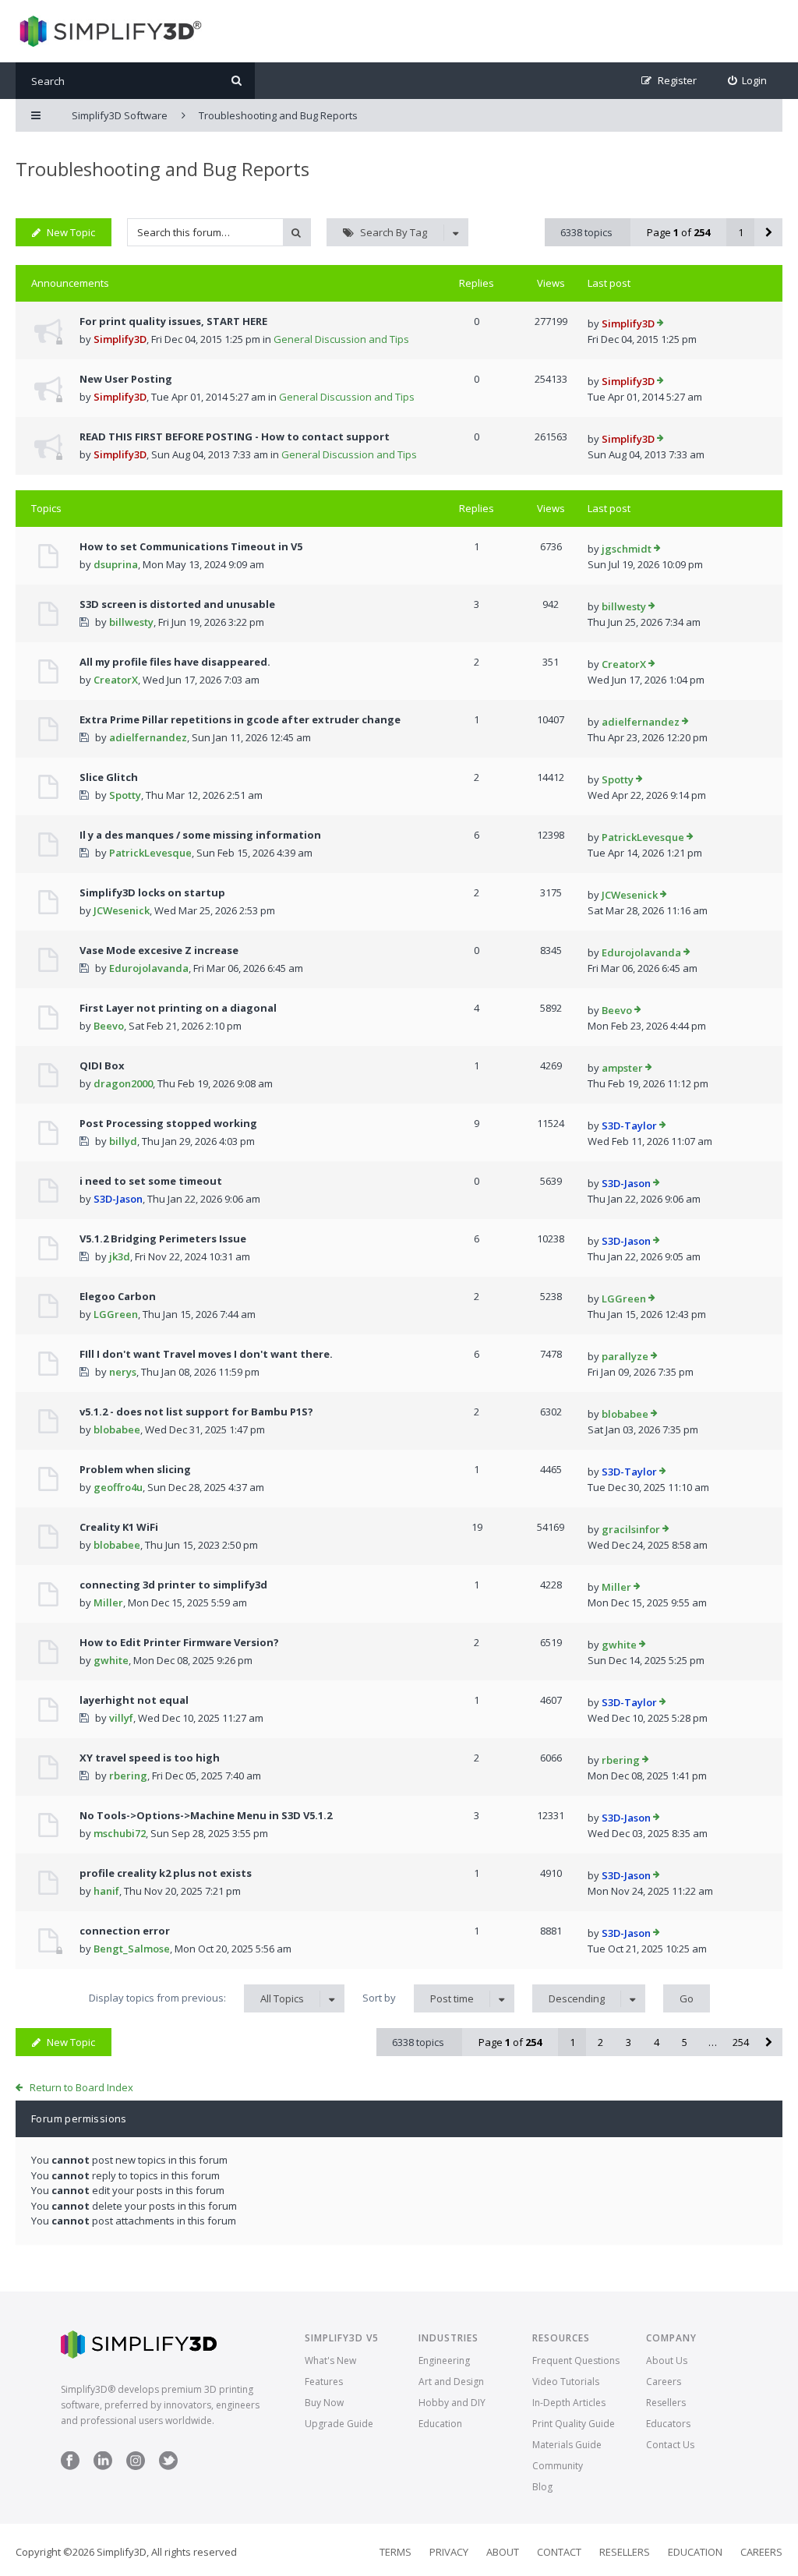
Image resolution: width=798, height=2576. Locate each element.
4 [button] (657, 2042)
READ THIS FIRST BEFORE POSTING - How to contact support (235, 436)
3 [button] (629, 2042)
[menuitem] (748, 81)
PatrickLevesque (150, 853)
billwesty (131, 622)
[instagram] (136, 2466)
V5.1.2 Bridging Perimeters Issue (163, 1239)
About (503, 2552)
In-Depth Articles (569, 2403)
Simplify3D (120, 339)
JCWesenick (122, 910)
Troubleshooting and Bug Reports (162, 169)
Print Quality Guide (574, 2424)
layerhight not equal (134, 1700)
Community (558, 2466)
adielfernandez (148, 737)
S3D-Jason (118, 1199)
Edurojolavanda (149, 968)
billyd (123, 1141)
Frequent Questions (576, 2360)
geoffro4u (118, 1487)
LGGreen (116, 1314)
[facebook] (70, 2466)
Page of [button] (678, 232)
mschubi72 (120, 1833)
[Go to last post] (660, 324)
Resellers (666, 2403)
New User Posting (126, 379)
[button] (768, 232)
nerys (123, 1372)
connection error (125, 1931)
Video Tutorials (566, 2382)
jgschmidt (627, 549)
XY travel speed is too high (150, 1758)
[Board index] (109, 31)
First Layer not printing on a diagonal (178, 1008)
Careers (664, 2382)
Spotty (125, 795)
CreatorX (116, 680)
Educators (668, 2424)
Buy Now (324, 2403)
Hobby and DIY (452, 2403)
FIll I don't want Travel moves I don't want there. (206, 1354)
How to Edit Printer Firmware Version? (179, 1642)
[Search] (237, 81)
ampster (622, 1068)
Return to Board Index (81, 2087)
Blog (542, 2487)
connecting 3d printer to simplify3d (173, 1585)
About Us (667, 2360)
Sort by (418, 1998)
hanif (106, 1891)
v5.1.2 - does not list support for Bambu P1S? (196, 1412)
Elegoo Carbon (118, 1296)
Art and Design (451, 2382)
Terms (395, 2552)
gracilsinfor (631, 1529)
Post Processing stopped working (168, 1123)
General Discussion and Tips (341, 339)
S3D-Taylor (629, 1125)
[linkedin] (103, 2466)
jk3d (120, 1256)
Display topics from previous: (196, 1998)
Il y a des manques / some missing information (200, 835)
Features (324, 2382)
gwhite (111, 1660)
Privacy (449, 2552)
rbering (128, 1776)
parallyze (625, 1356)
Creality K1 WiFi (119, 1527)
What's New (330, 2360)
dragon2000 (123, 1083)
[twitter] (168, 2466)
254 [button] (741, 2042)
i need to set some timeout (151, 1181)
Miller (108, 1602)
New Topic (71, 232)
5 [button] (685, 2042)
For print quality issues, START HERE (173, 321)
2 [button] (600, 2042)
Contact (559, 2552)
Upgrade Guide (339, 2424)
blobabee (117, 1429)
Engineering (444, 2360)
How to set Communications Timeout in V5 (191, 546)
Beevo (109, 1026)
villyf (121, 1718)
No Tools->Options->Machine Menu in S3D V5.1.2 (206, 1815)
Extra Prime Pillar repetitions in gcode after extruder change (240, 719)
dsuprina (116, 564)
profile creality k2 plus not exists (166, 1873)
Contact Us (670, 2445)
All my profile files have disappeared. (175, 662)
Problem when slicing (135, 1469)
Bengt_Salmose (132, 1949)
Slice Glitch (109, 777)
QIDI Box (102, 1065)
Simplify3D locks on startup (152, 892)
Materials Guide (567, 2445)
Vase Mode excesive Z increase (159, 950)
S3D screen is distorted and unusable (177, 604)
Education (440, 2424)
